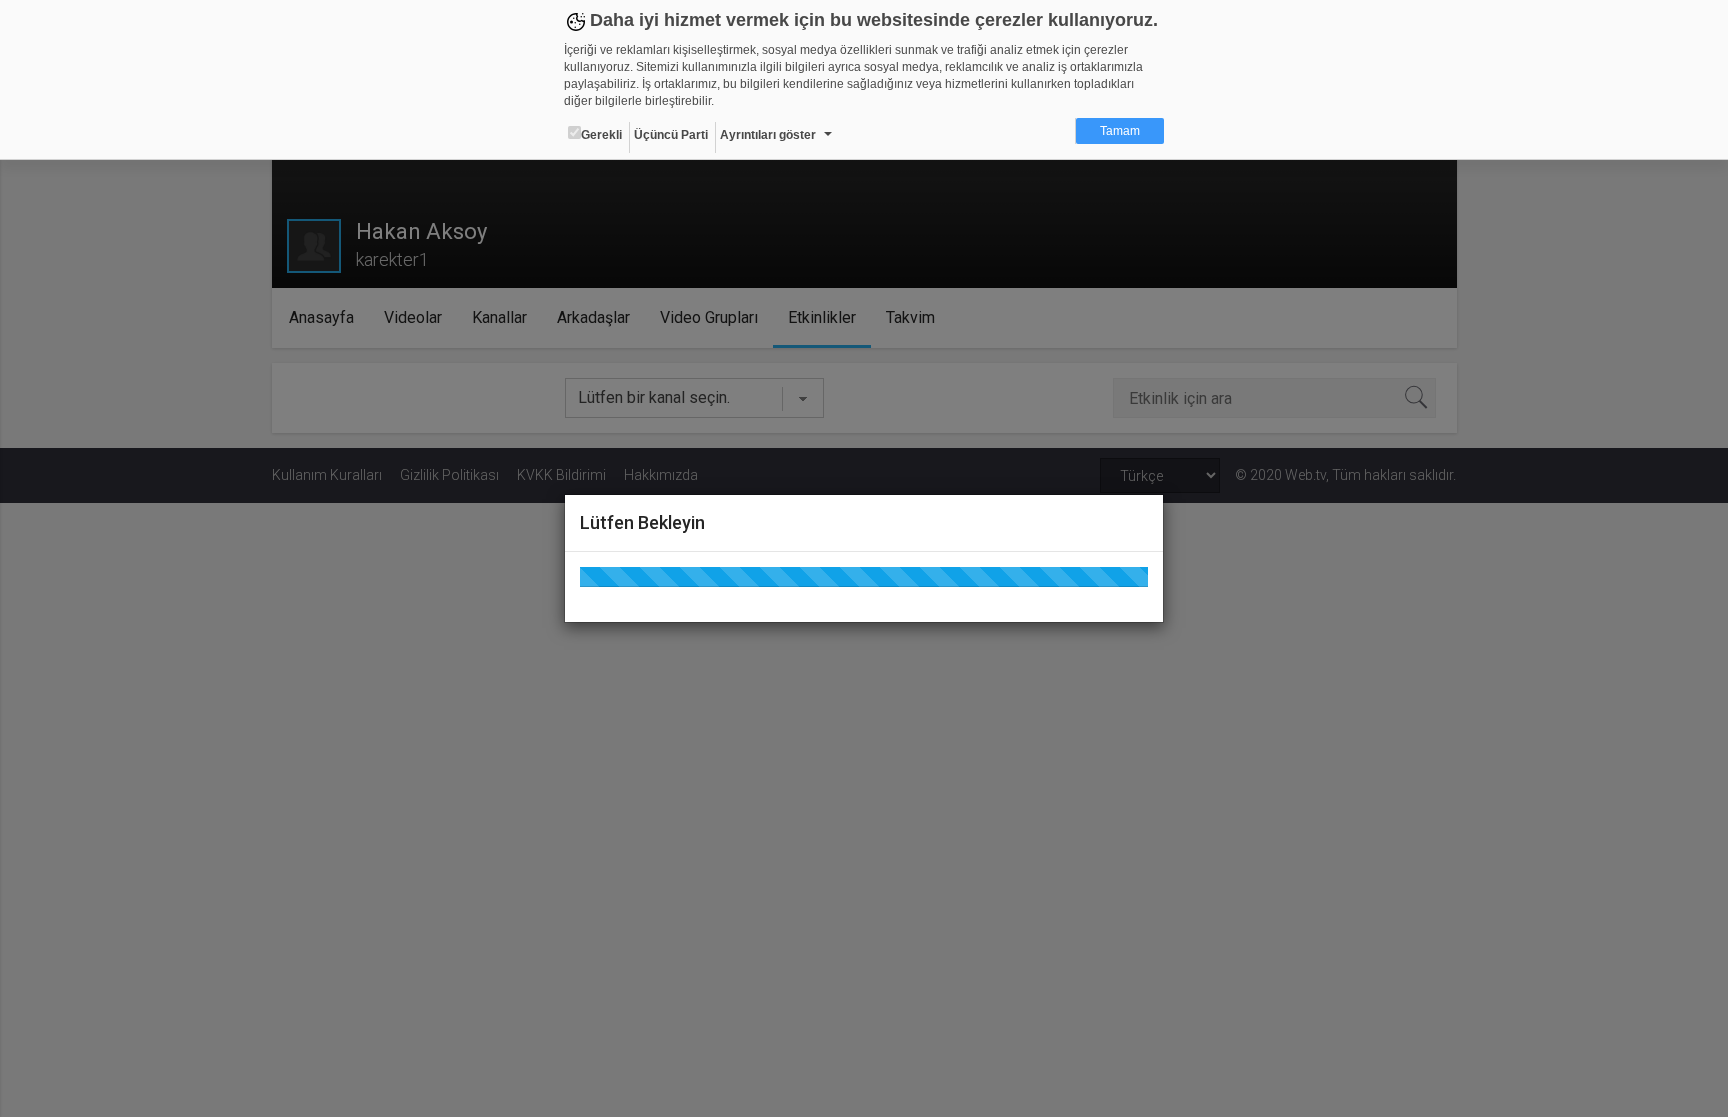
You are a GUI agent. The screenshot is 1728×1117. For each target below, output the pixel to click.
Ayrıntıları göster (768, 135)
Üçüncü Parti (671, 135)
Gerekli (601, 135)
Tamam (1120, 131)
